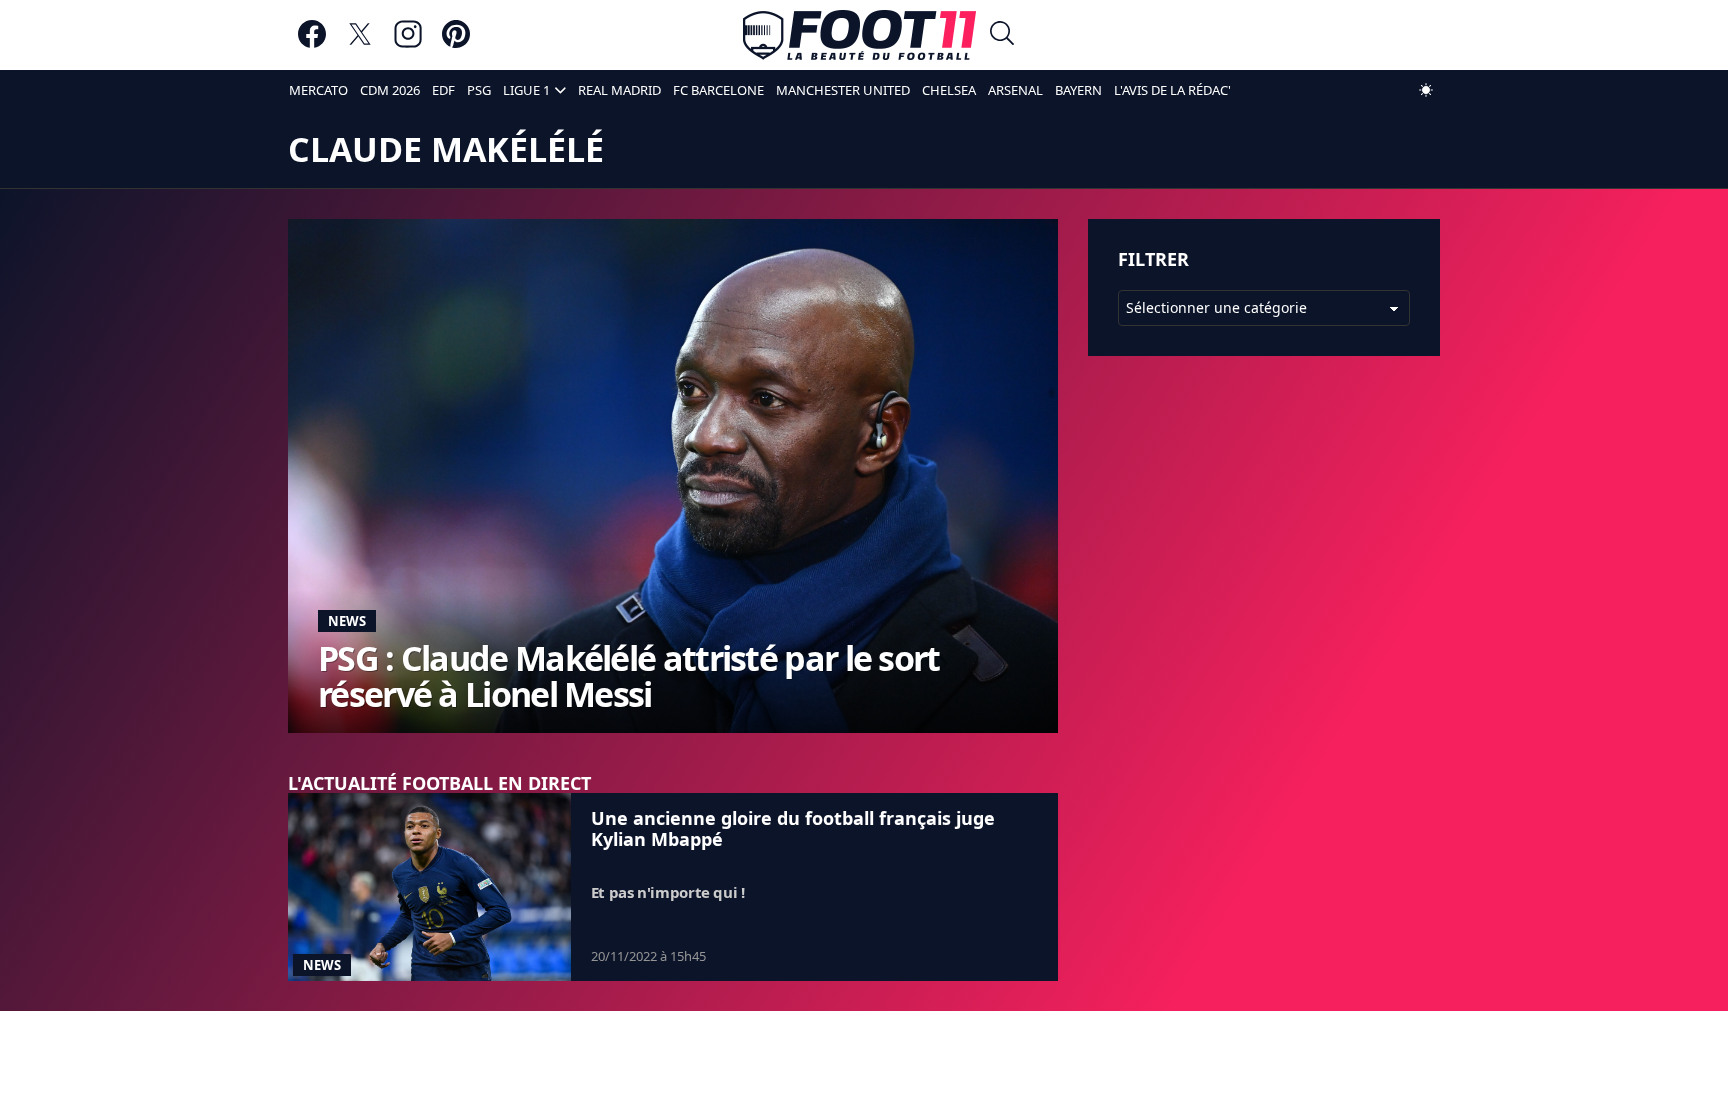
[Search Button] (1002, 35)
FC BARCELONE (718, 90)
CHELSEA (949, 90)
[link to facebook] (312, 43)
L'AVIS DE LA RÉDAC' (1172, 90)
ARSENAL (1015, 90)
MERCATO (318, 90)
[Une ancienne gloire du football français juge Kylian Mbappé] (429, 887)
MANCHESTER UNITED (843, 90)
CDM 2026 (390, 90)
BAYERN (1078, 90)
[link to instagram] (408, 43)
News (347, 621)
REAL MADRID (619, 90)
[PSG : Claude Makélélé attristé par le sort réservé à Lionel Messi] (673, 475)
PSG (479, 90)
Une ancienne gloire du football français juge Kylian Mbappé (793, 829)
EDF (443, 90)
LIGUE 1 (526, 90)
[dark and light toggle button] (1426, 90)
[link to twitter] (360, 43)
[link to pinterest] (456, 43)
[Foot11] (859, 35)
